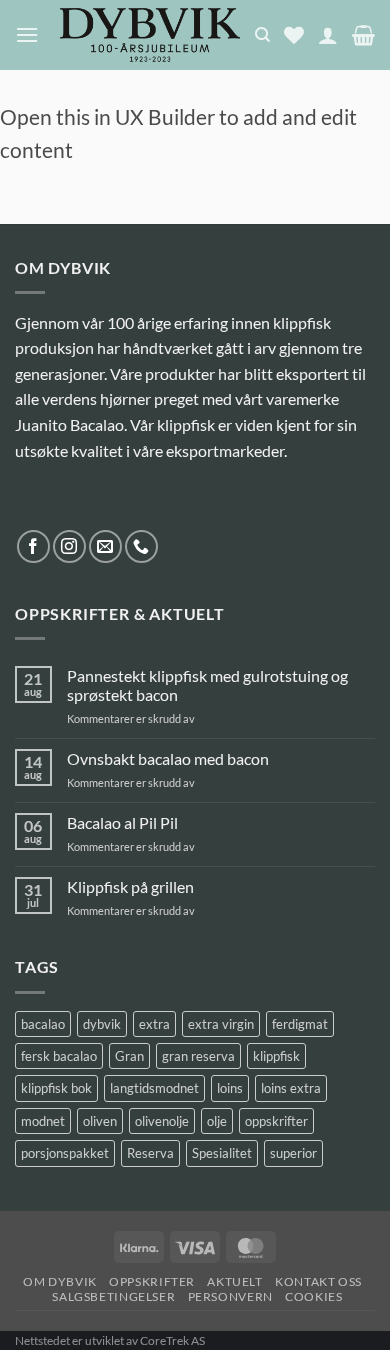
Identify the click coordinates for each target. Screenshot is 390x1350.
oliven (100, 1121)
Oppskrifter (152, 1281)
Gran (129, 1056)
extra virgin (221, 1024)
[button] (27, 34)
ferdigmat (300, 1024)
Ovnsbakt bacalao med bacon (168, 758)
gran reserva (198, 1056)
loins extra (291, 1088)
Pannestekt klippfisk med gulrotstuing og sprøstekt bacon (207, 685)
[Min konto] (328, 35)
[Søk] (262, 35)
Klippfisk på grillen (130, 886)
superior (293, 1153)
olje (217, 1121)
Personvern (230, 1296)
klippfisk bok (56, 1088)
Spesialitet (222, 1153)
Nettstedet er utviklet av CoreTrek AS (110, 1340)
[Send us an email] (105, 546)
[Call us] (141, 546)
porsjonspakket (65, 1153)
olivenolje (162, 1121)
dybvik (102, 1024)
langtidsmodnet (154, 1088)
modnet (43, 1121)
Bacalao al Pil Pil (122, 822)
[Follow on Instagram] (69, 546)
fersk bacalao (59, 1056)
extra (154, 1024)
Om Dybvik (60, 1281)
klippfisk (276, 1056)
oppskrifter (276, 1121)
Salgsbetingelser (113, 1296)
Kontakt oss (318, 1281)
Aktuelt (234, 1281)
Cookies (313, 1296)
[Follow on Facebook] (33, 546)
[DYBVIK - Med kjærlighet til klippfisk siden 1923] (150, 35)
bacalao (43, 1024)
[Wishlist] (294, 35)
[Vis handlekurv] (363, 35)
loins (230, 1088)
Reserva (150, 1153)
